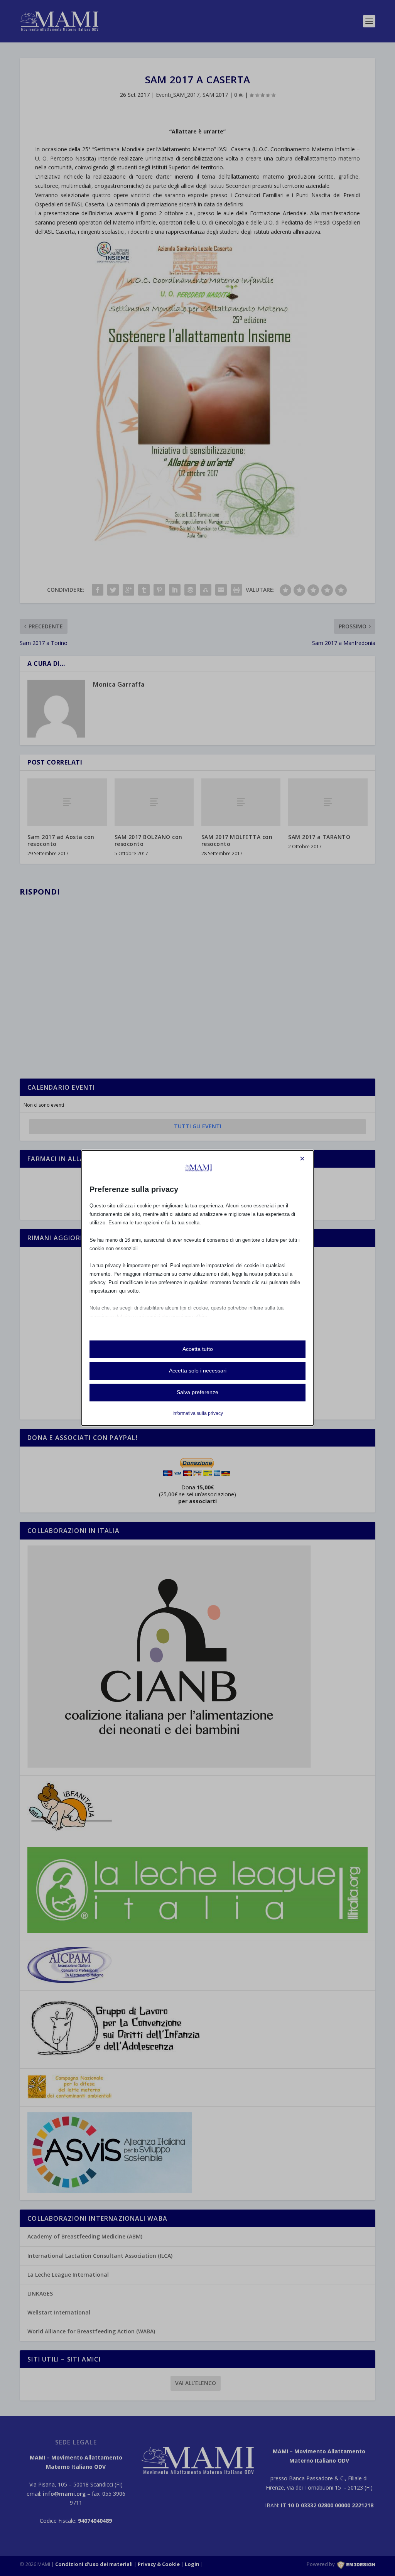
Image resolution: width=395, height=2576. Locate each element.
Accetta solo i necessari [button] (198, 1371)
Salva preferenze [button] (197, 1392)
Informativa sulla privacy (198, 1413)
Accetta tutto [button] (198, 1349)
